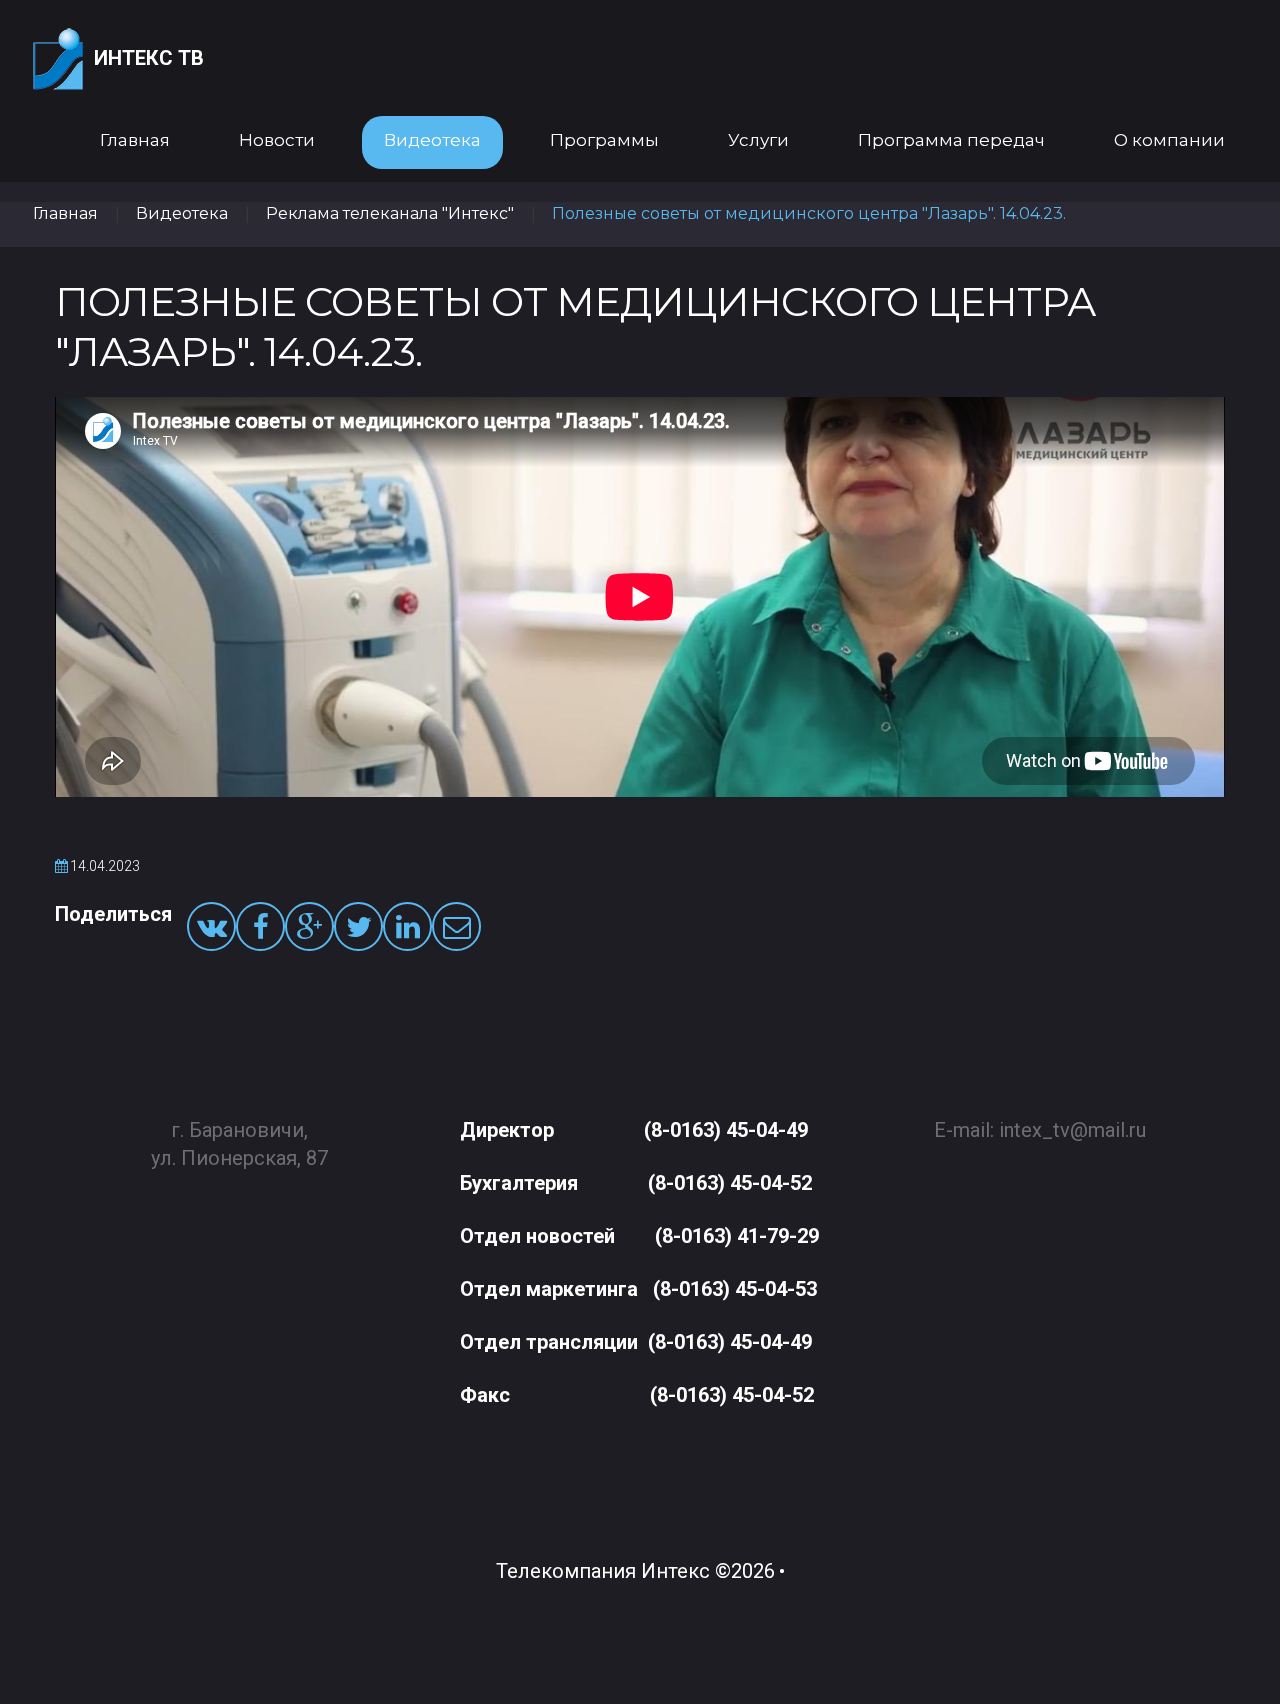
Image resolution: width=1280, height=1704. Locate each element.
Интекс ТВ (149, 58)
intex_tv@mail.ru (1072, 1130)
